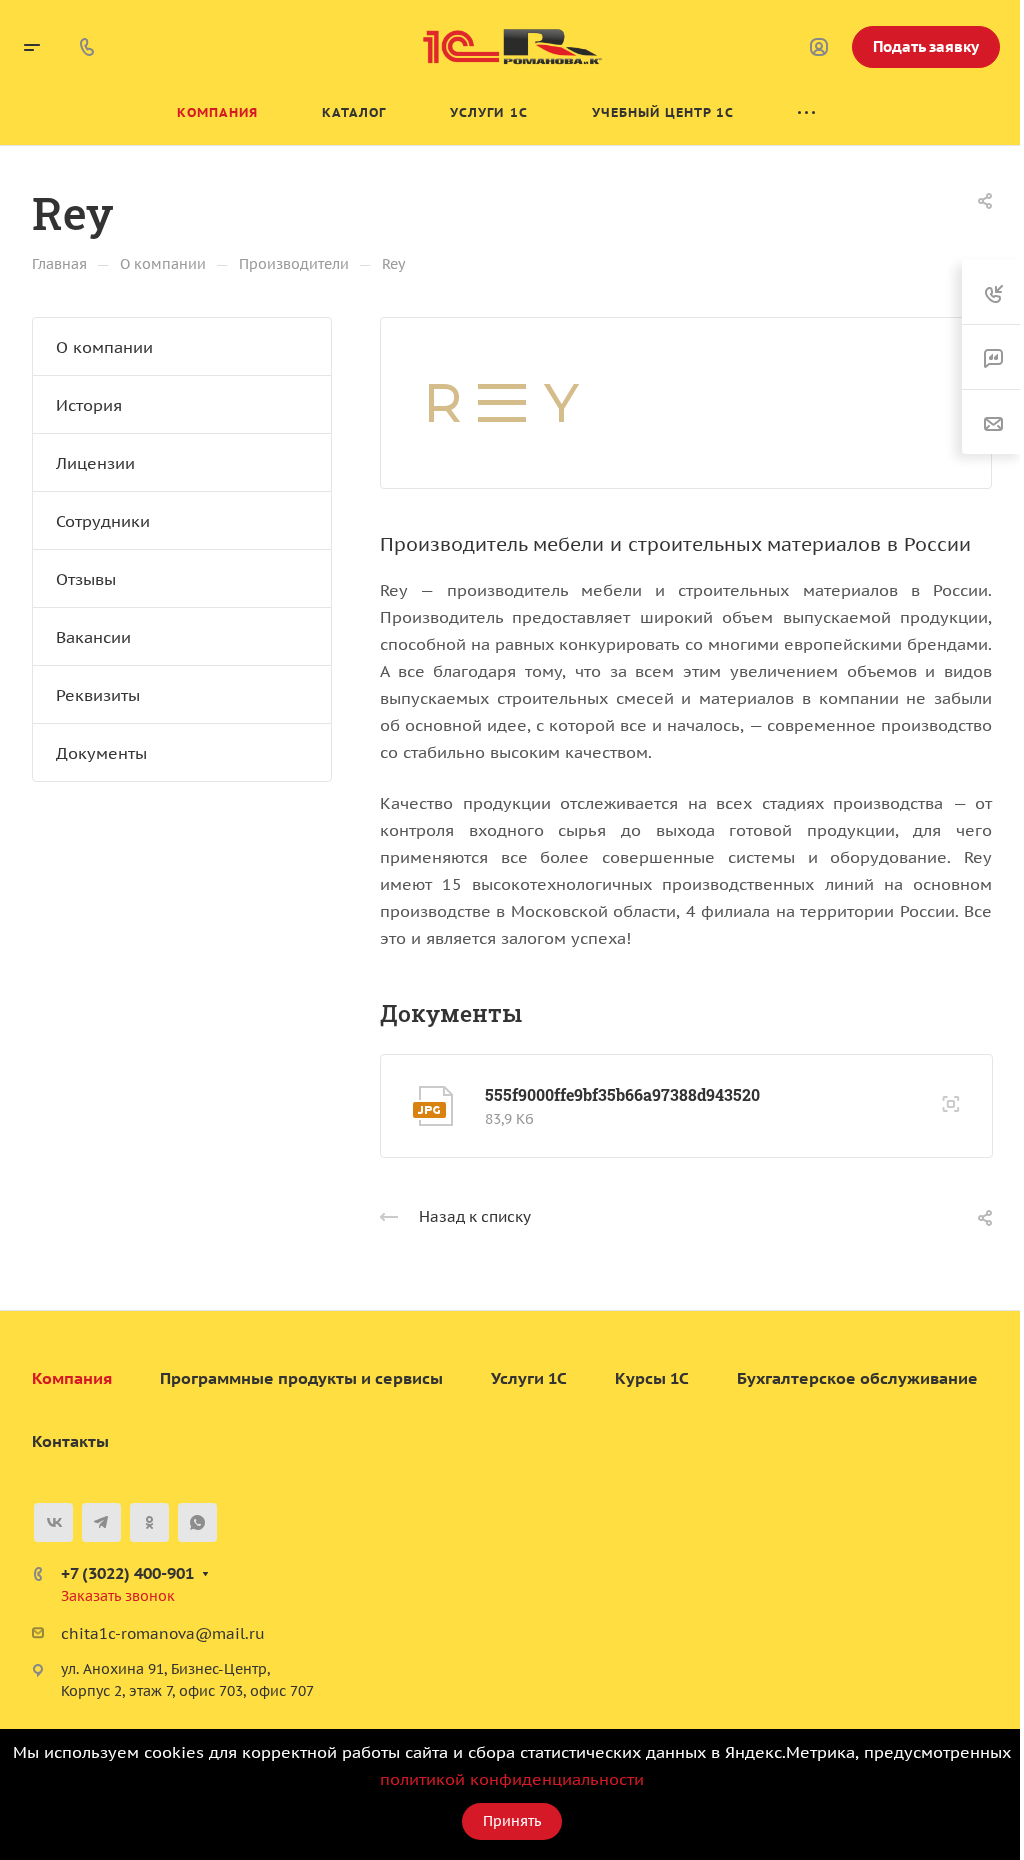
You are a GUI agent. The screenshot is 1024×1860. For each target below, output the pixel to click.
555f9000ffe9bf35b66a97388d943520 (622, 1094)
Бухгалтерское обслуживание (857, 1378)
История (89, 405)
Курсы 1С (652, 1378)
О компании (104, 347)
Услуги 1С (529, 1378)
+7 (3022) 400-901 (127, 1573)
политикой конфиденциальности (512, 1779)
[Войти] (819, 47)
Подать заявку (926, 46)
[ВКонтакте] (53, 1522)
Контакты (70, 1441)
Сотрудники (103, 521)
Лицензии (95, 463)
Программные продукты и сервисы (301, 1378)
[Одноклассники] (149, 1522)
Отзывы (86, 579)
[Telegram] (101, 1522)
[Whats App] (197, 1522)
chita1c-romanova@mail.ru (163, 1633)
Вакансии (93, 637)
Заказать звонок (118, 1596)
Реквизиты (98, 695)
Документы (101, 753)
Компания (72, 1378)
